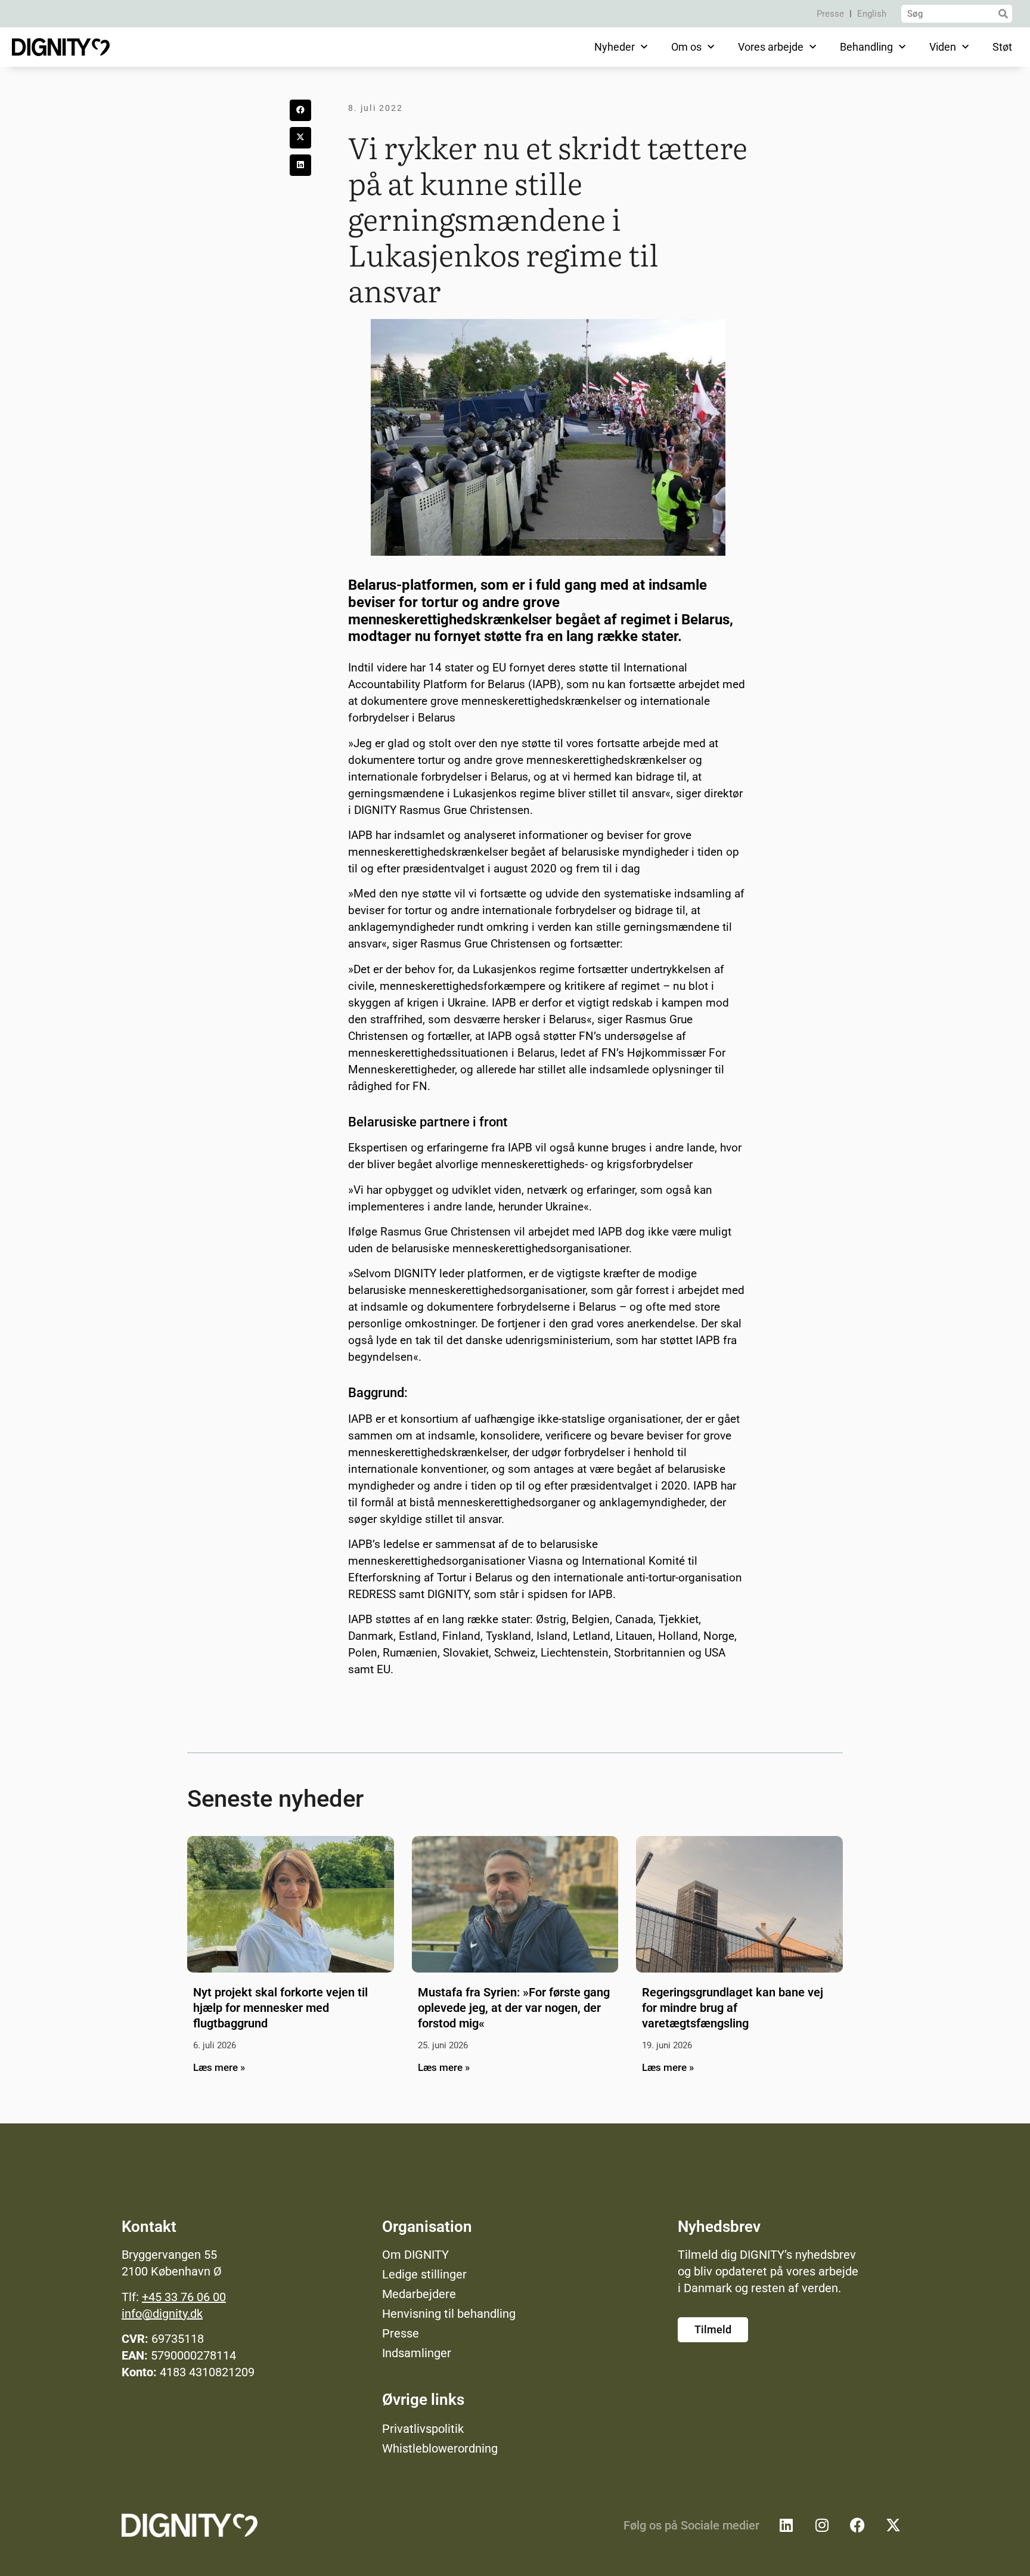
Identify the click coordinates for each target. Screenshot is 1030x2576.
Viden (943, 47)
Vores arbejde (771, 47)
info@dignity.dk (162, 2314)
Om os (686, 47)
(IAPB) (545, 684)
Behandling (866, 47)
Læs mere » (219, 2067)
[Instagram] (822, 2525)
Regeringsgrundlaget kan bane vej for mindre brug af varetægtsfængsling (733, 2008)
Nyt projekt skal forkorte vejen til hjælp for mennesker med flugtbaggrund (280, 2008)
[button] (300, 110)
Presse (830, 14)
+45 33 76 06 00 (184, 2297)
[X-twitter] (894, 2525)
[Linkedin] (786, 2525)
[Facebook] (858, 2525)
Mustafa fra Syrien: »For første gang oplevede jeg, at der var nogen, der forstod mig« (514, 2008)
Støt (1002, 47)
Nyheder (615, 47)
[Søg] (1003, 14)
